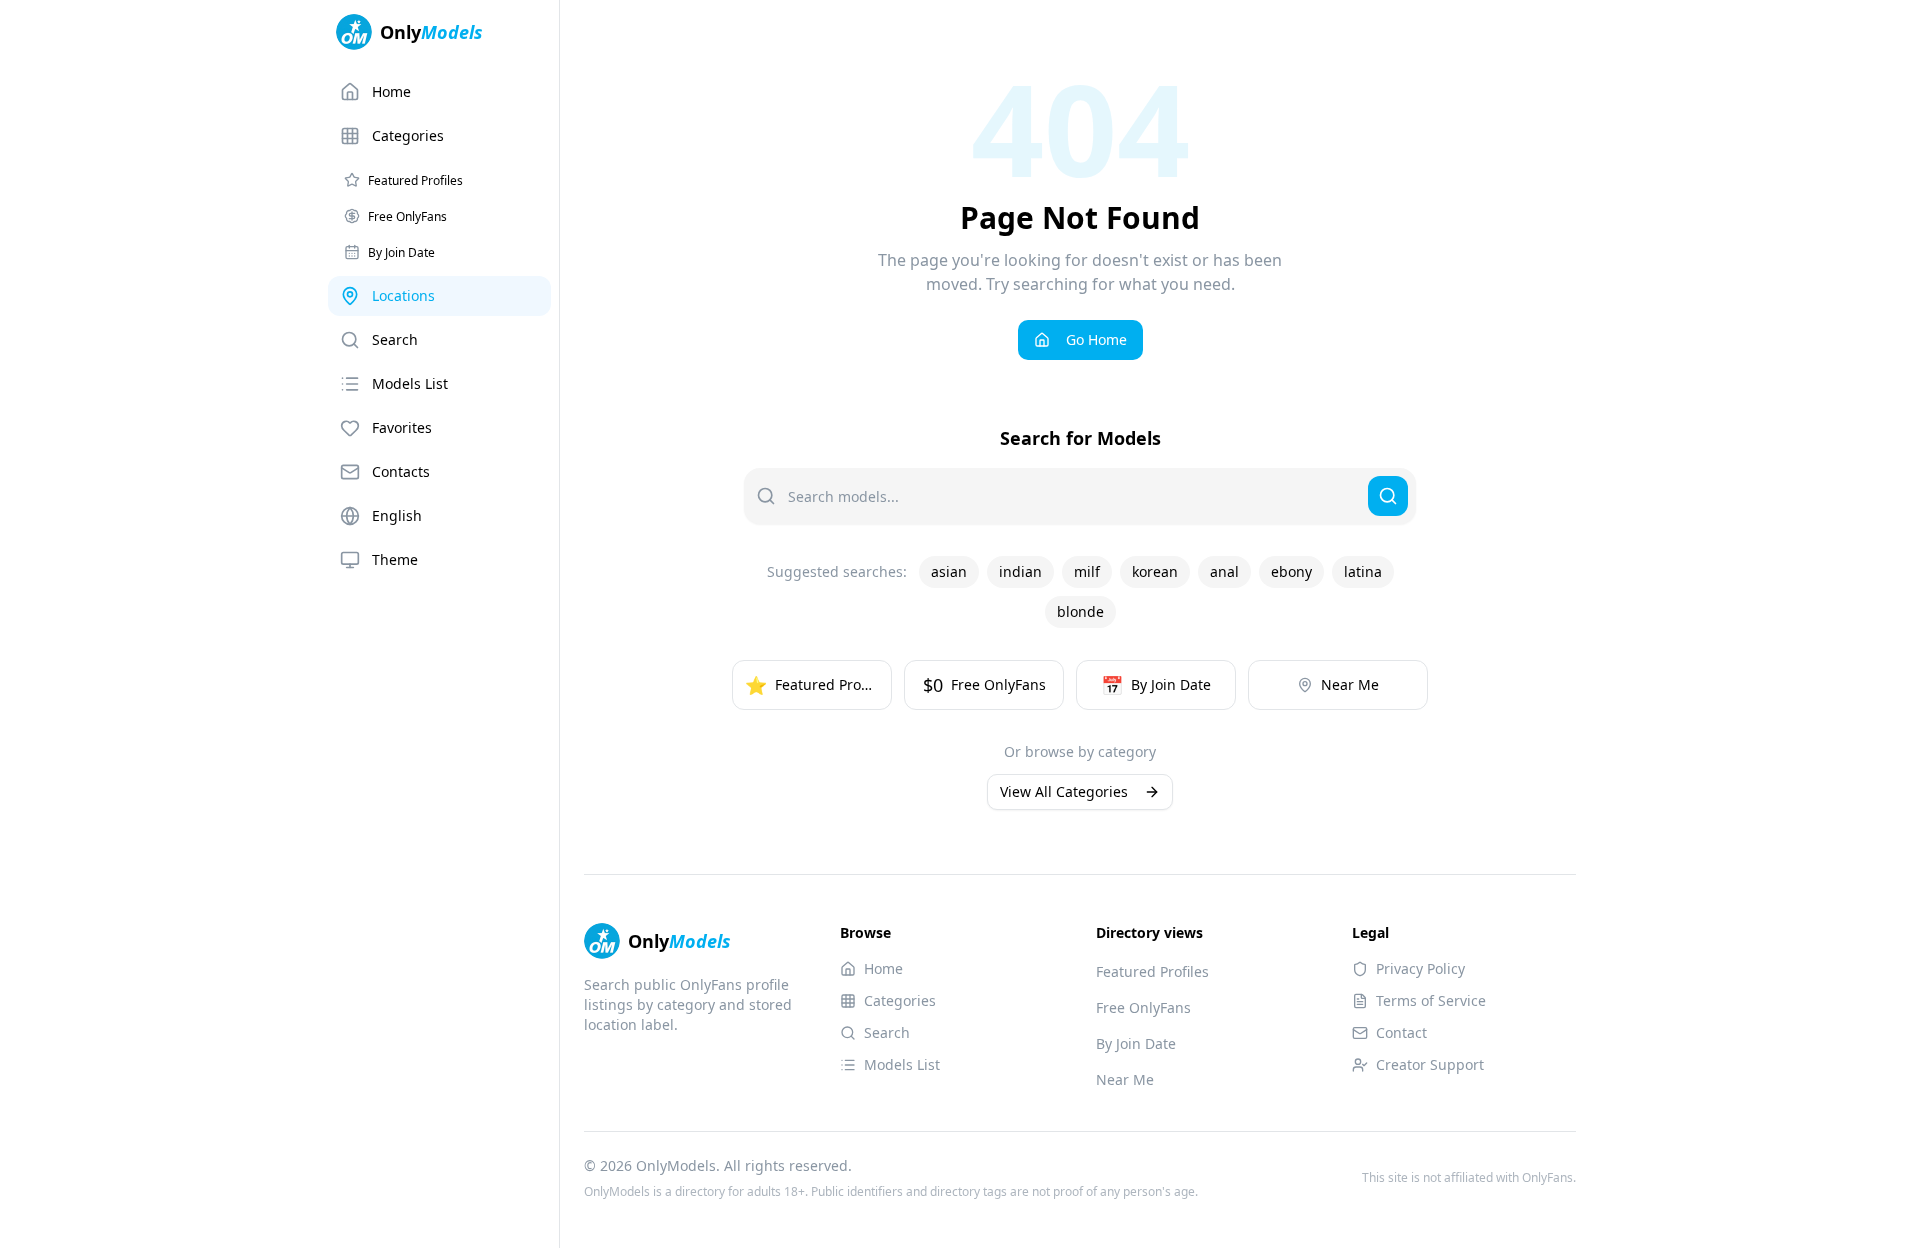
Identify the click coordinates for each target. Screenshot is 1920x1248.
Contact (1401, 1032)
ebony (1291, 571)
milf (1087, 571)
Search (395, 339)
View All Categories (1064, 791)
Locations (403, 295)
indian (1020, 571)
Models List (410, 383)
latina (1363, 571)
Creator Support (1430, 1064)
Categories (408, 135)
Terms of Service (1431, 1000)
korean (1155, 571)
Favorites (402, 427)
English (397, 515)
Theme (395, 559)
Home (391, 91)
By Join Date (1136, 1043)
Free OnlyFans (1143, 1007)
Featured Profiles (1152, 971)
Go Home (1096, 339)
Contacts (401, 471)
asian (949, 571)
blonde (1080, 611)
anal (1224, 571)
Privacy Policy (1420, 968)
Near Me (1125, 1079)
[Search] (1388, 496)
